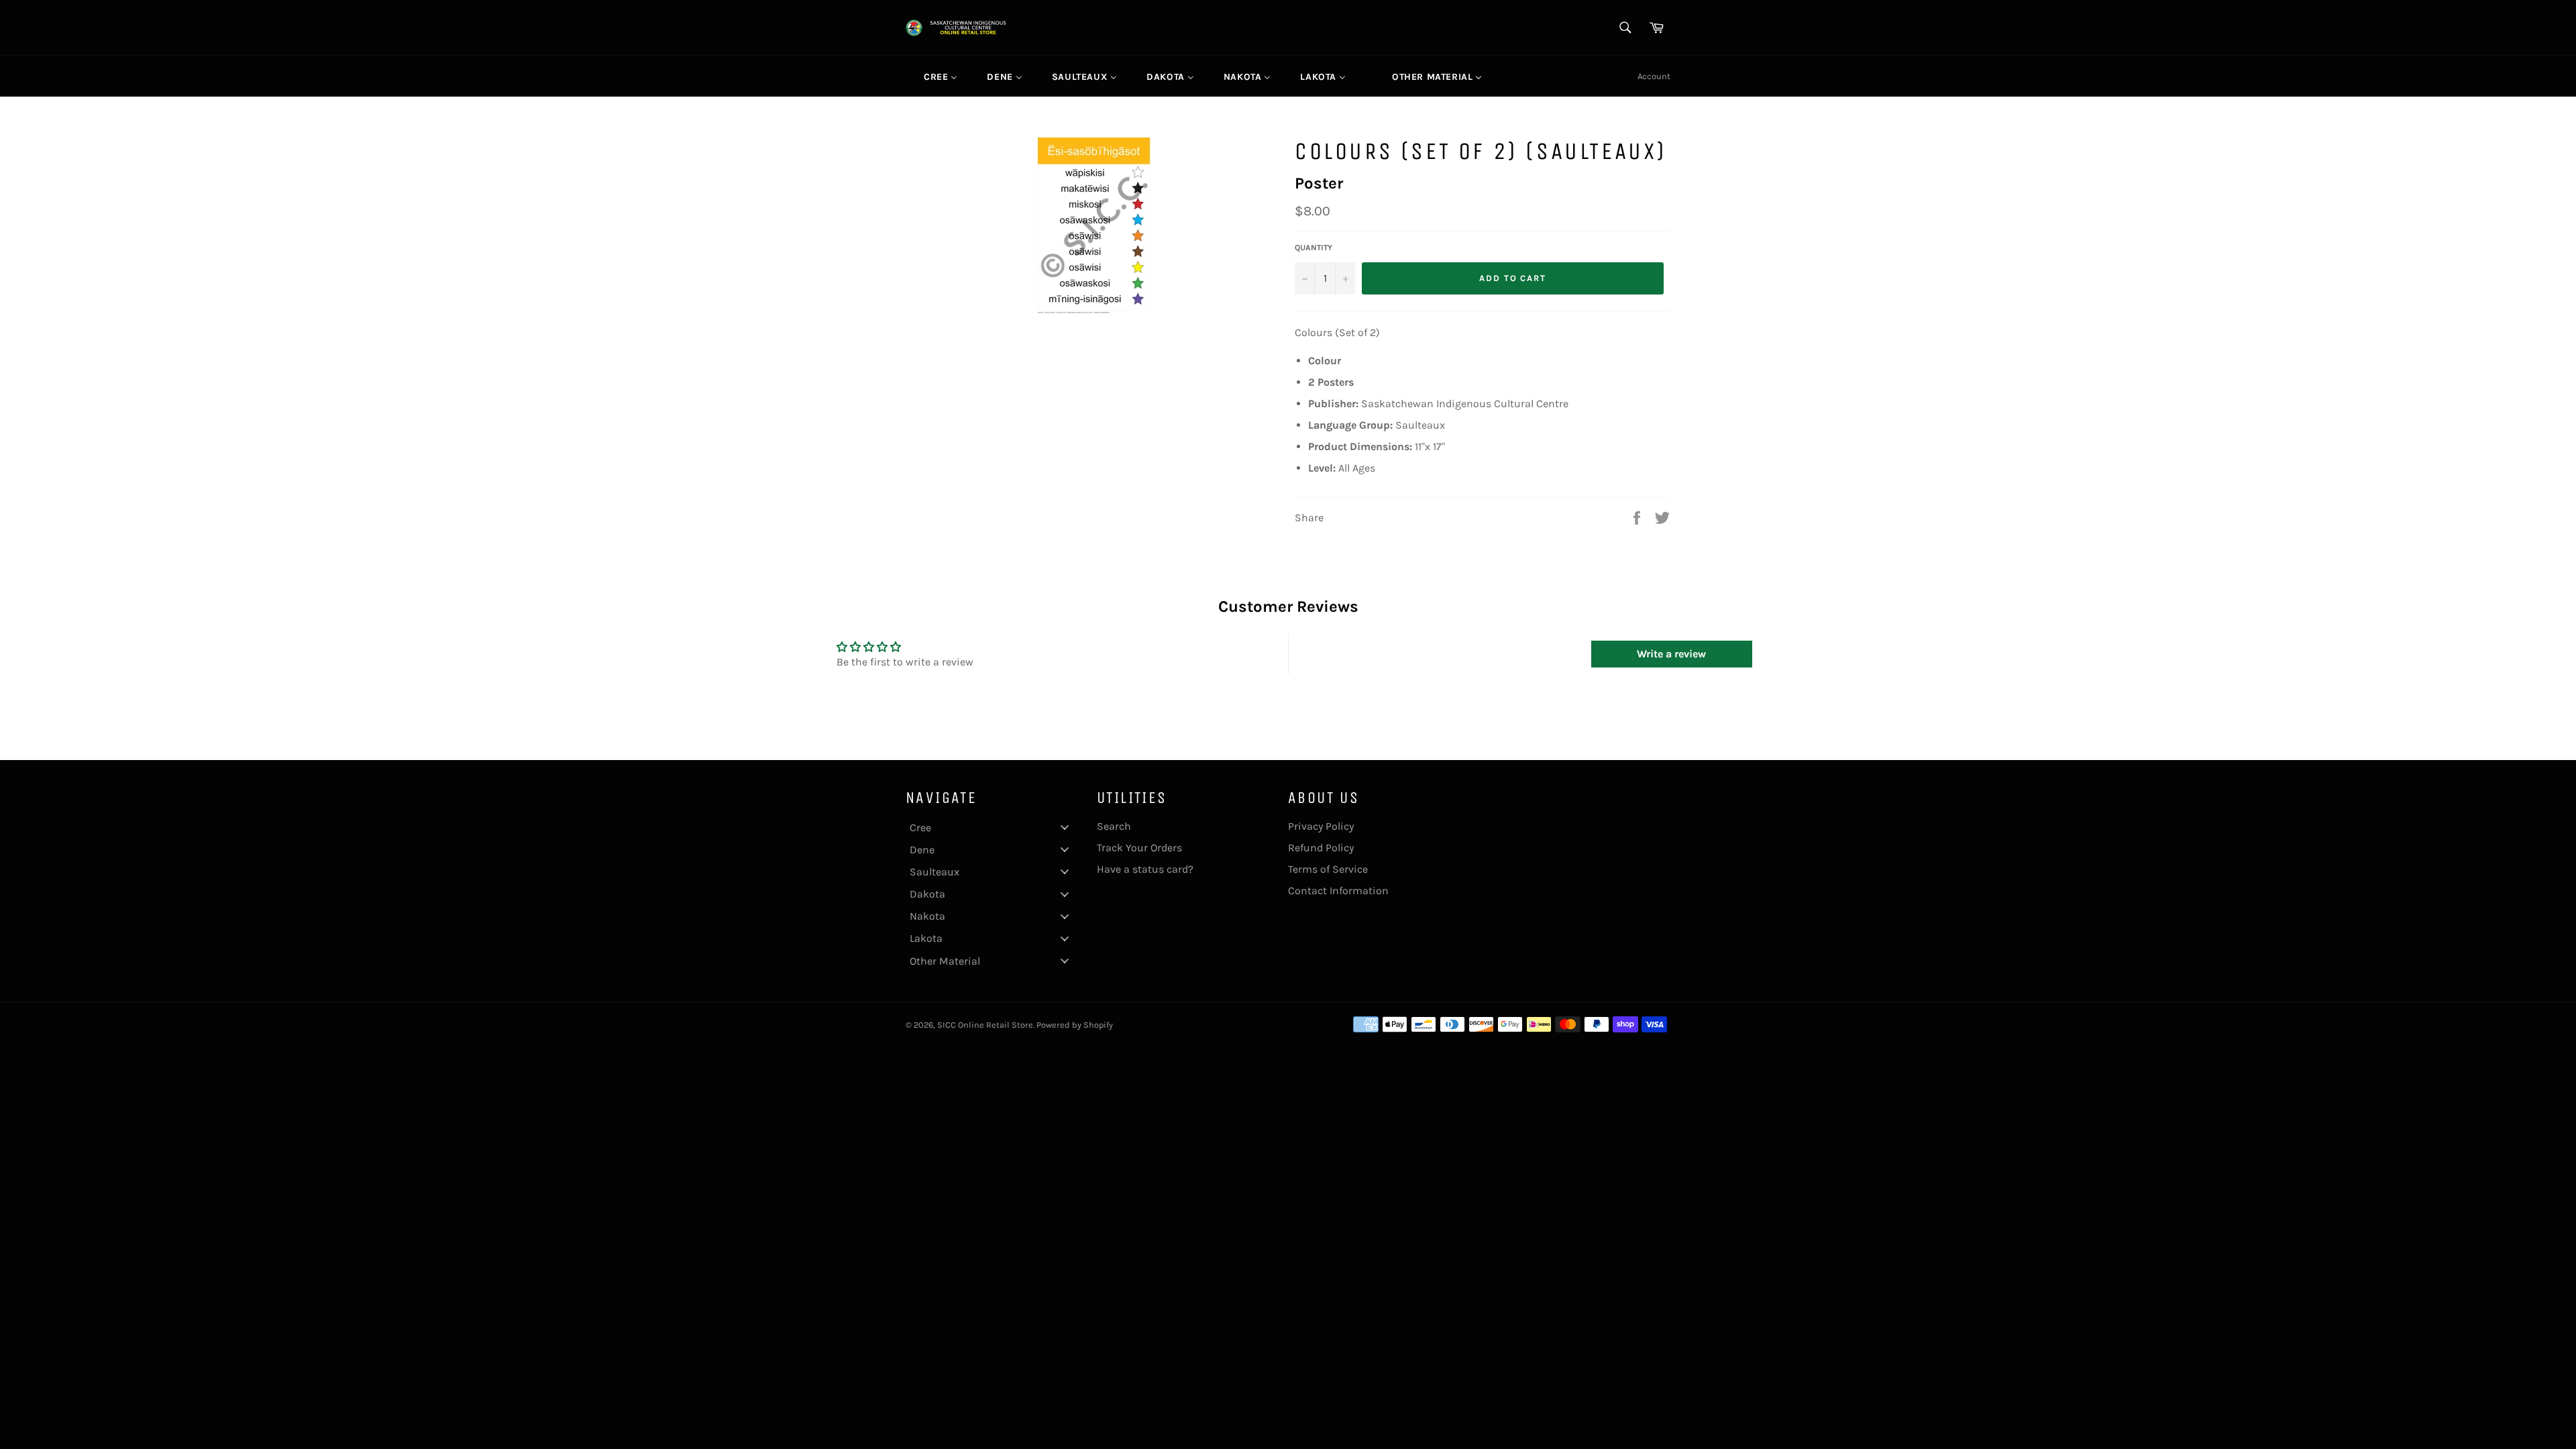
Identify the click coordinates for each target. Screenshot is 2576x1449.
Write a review (1671, 654)
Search (1114, 826)
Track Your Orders (1139, 848)
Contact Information (1338, 891)
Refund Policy (1321, 848)
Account (1654, 76)
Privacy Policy (1321, 826)
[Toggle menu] (1065, 827)
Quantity (1313, 248)
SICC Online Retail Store (985, 1025)
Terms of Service (1328, 869)
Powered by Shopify (1075, 1025)
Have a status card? (1145, 869)
